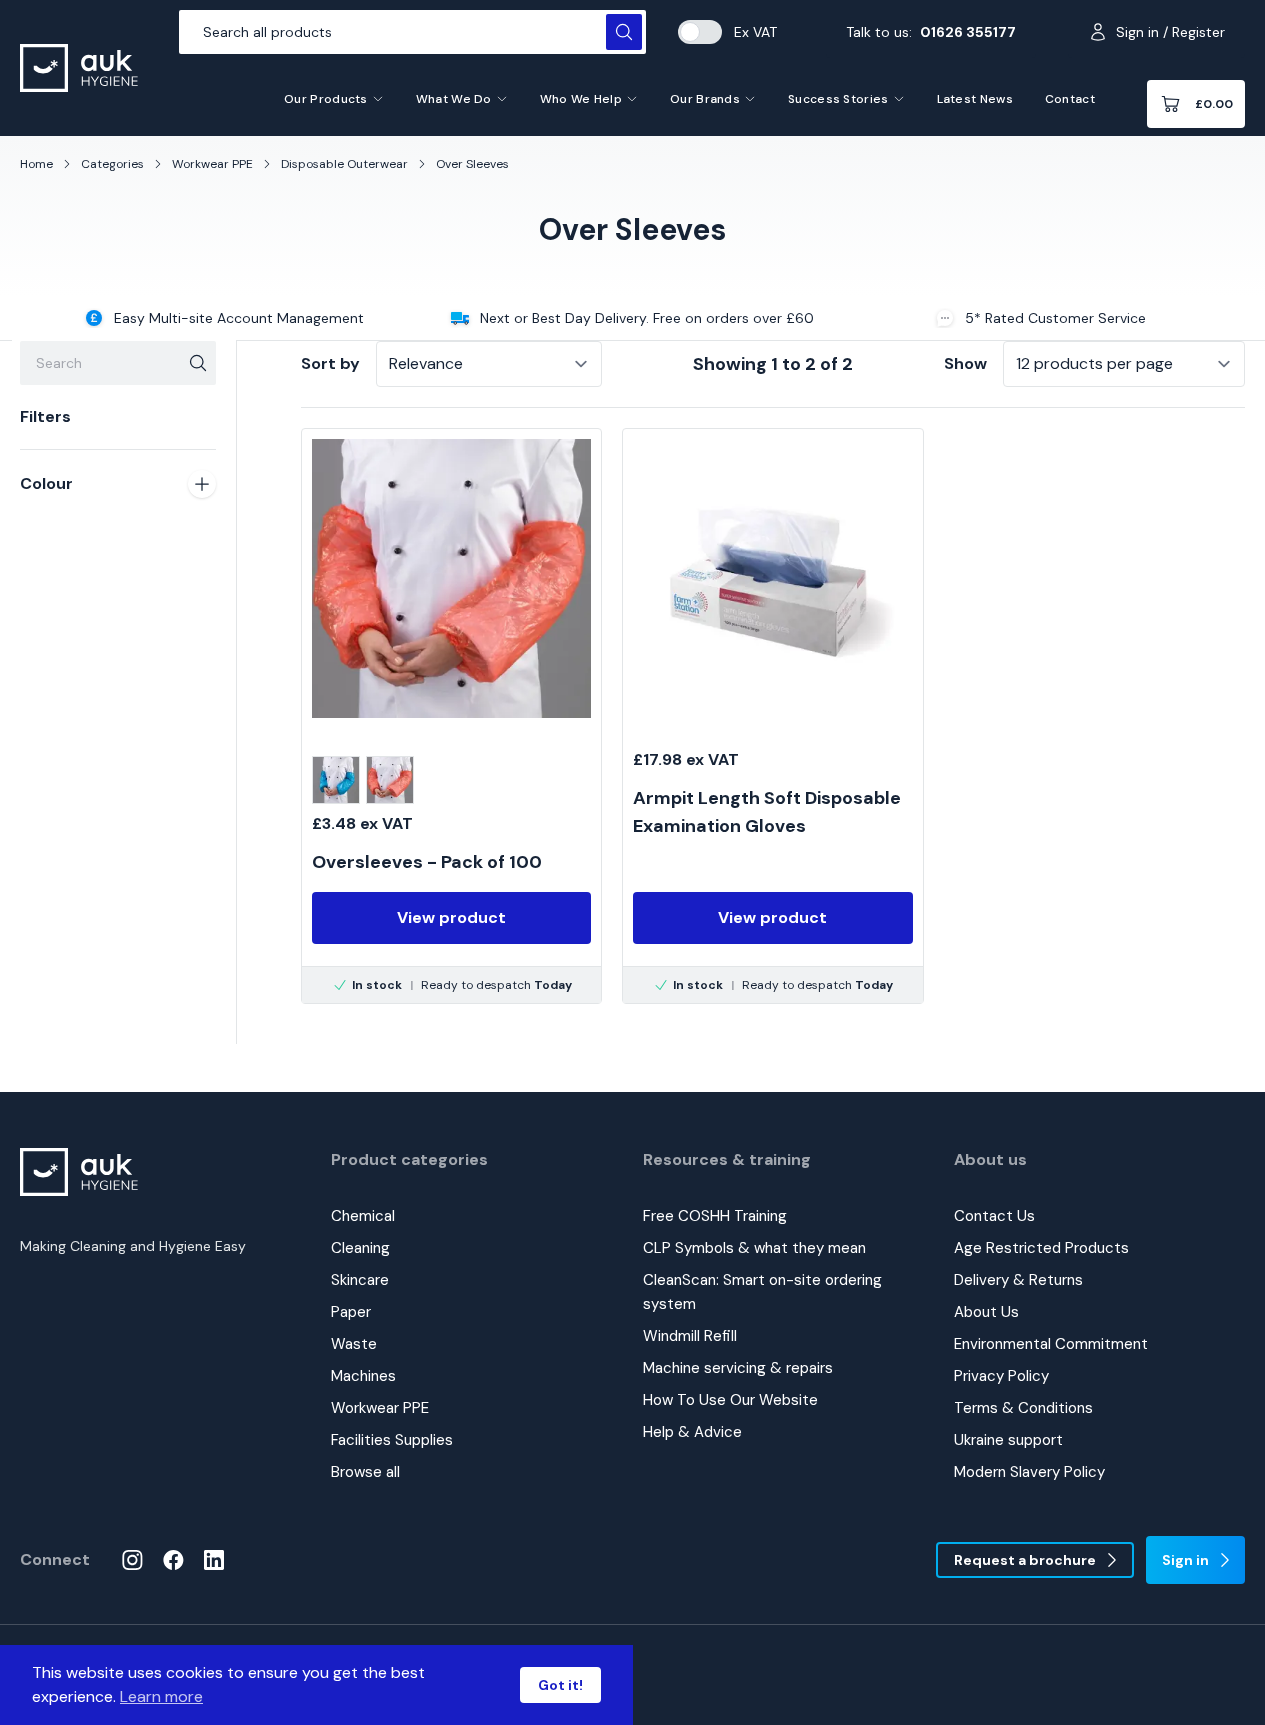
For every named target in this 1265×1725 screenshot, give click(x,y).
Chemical (363, 1216)
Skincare (360, 1280)
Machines (363, 1376)
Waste (354, 1344)
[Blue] (336, 780)
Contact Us (994, 1216)
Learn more (161, 1696)
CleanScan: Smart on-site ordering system (762, 1292)
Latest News (975, 99)
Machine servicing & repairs (738, 1368)
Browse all (365, 1472)
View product (451, 917)
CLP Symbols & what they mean (754, 1248)
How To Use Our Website (730, 1400)
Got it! (560, 1685)
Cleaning (360, 1248)
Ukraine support (1008, 1440)
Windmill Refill (690, 1336)
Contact (1070, 99)
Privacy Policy (1001, 1376)
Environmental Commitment (1051, 1344)
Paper (351, 1312)
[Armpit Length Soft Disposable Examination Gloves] (772, 716)
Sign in (1185, 1560)
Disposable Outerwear (344, 164)
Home (36, 164)
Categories (112, 164)
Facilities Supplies (392, 1440)
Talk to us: (931, 32)
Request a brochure (1025, 1560)
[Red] (390, 780)
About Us (986, 1312)
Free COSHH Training (715, 1216)
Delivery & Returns (1018, 1280)
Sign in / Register (1170, 32)
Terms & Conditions (1023, 1408)
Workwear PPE (212, 164)
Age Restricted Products (1041, 1248)
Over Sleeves (472, 164)
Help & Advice (692, 1432)
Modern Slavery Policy (1029, 1472)
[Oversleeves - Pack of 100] (451, 716)
